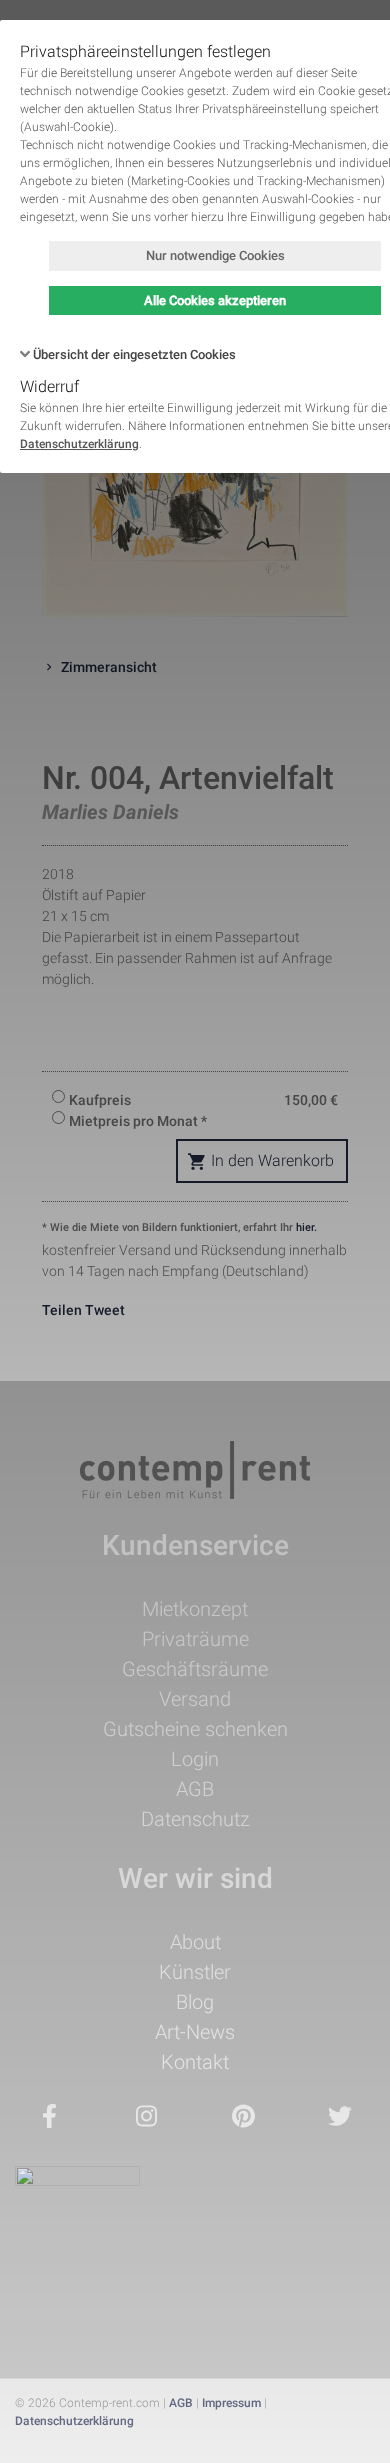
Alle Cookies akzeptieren (215, 300)
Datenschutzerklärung (79, 444)
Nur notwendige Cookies (215, 255)
